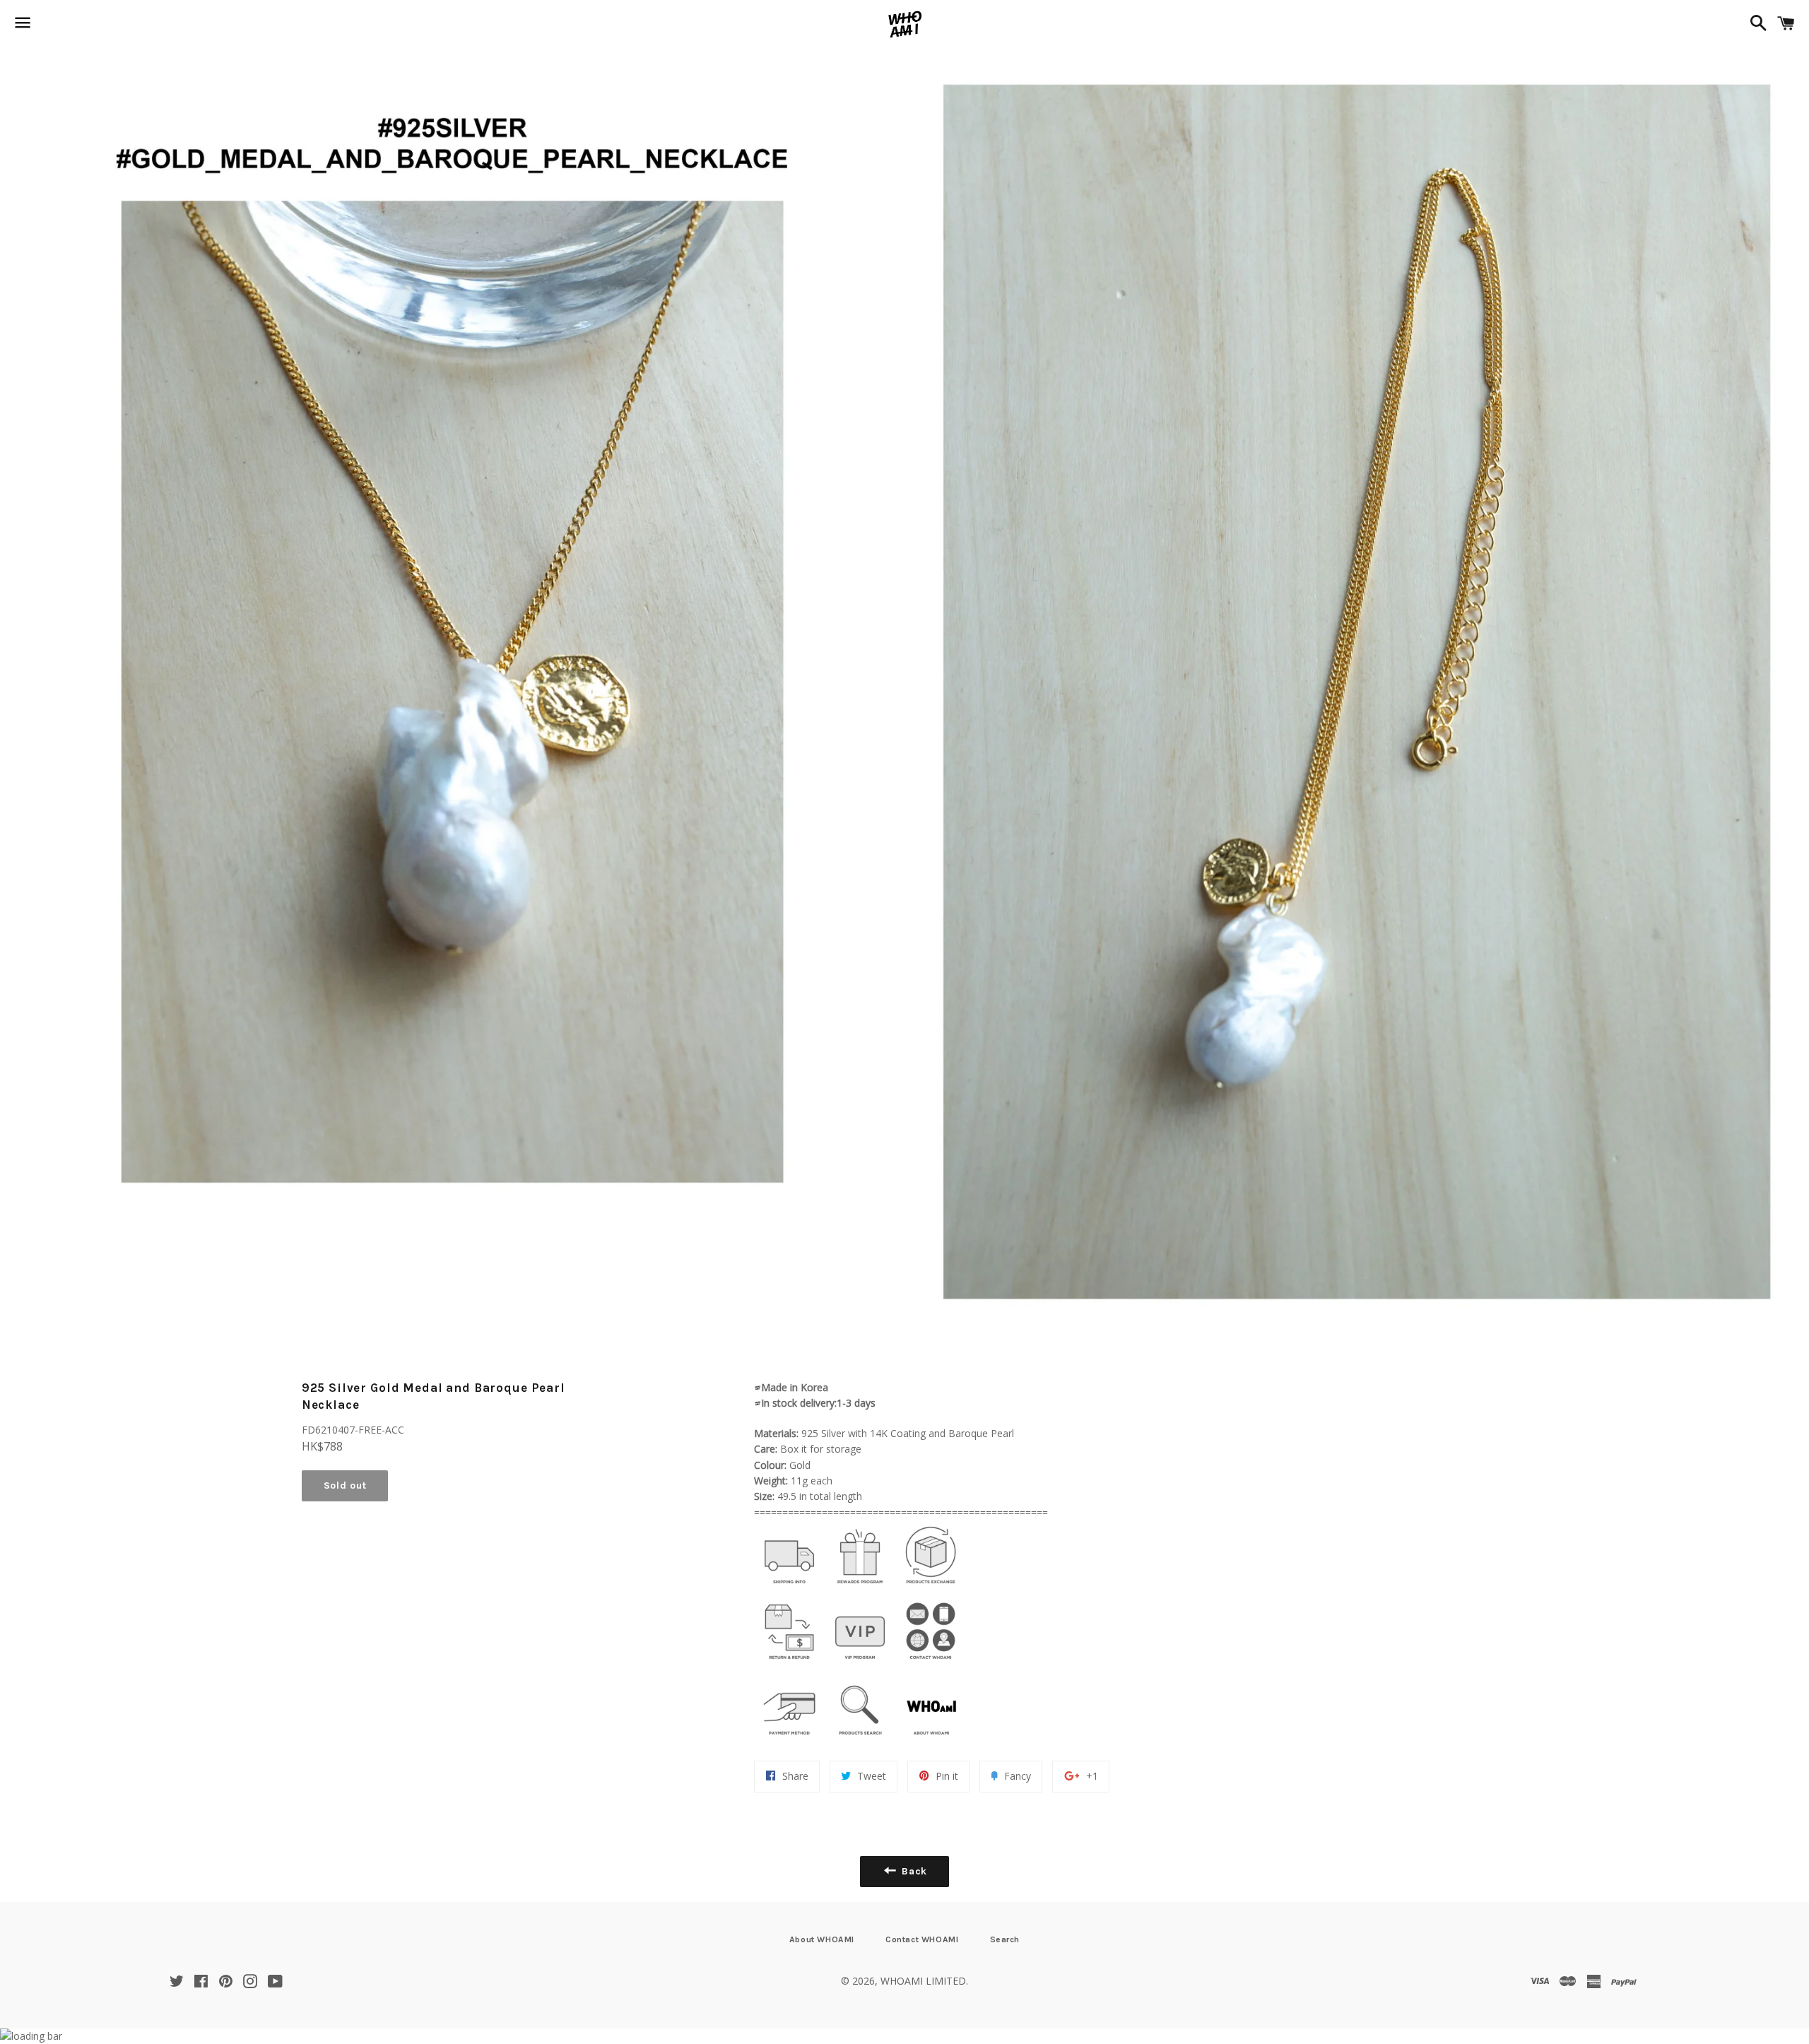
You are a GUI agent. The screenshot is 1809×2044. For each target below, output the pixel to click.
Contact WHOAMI (922, 1939)
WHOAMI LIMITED (923, 1981)
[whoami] (789, 1587)
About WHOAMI (822, 1939)
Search (1005, 1939)
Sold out (345, 1485)
